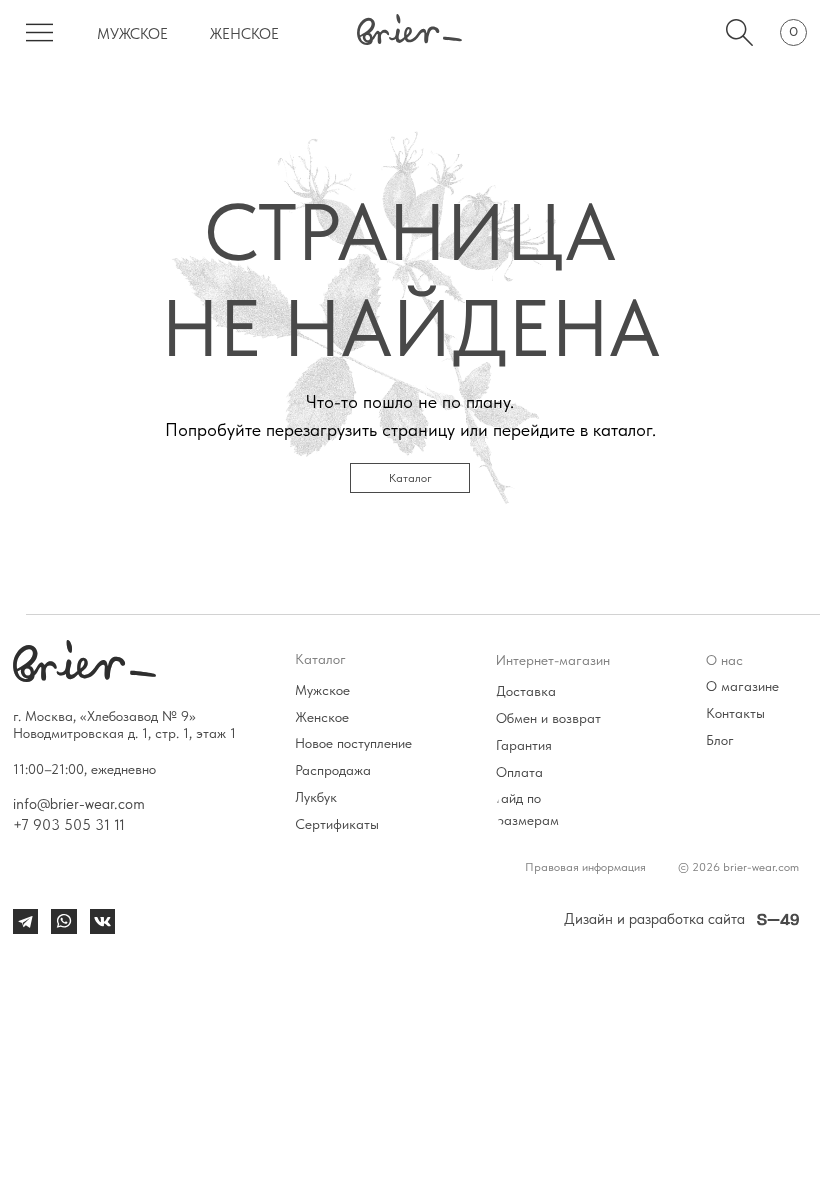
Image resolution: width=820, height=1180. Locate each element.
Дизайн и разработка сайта (654, 918)
